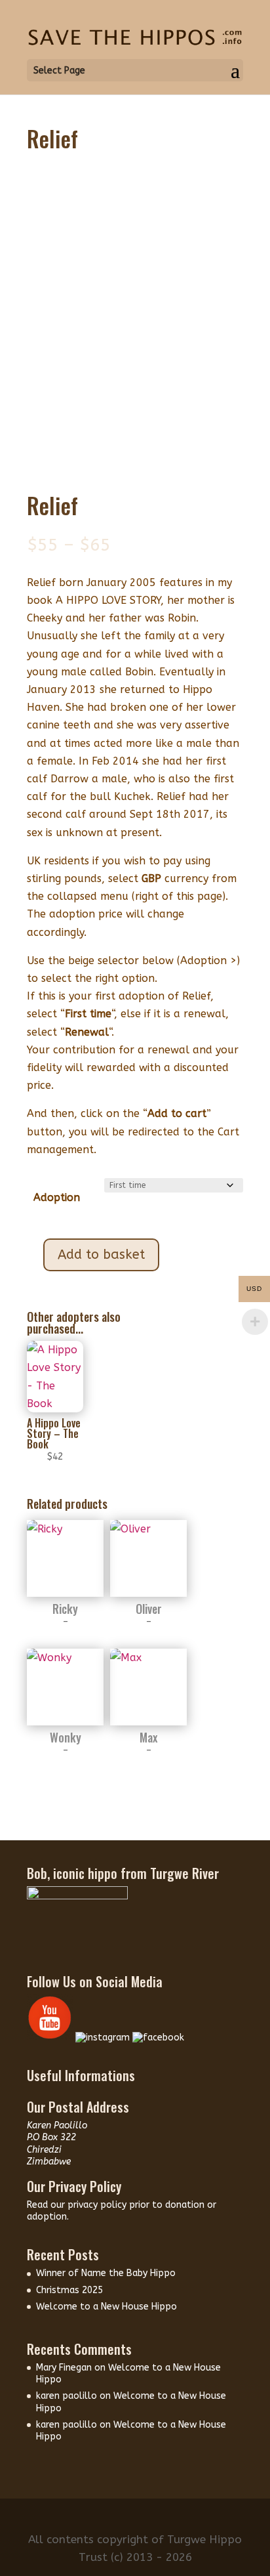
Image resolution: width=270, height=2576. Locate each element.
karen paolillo (67, 2396)
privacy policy (98, 2205)
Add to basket (101, 1255)
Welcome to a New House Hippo (106, 2307)
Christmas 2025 (69, 2290)
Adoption (57, 1197)
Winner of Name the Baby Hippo (106, 2273)
